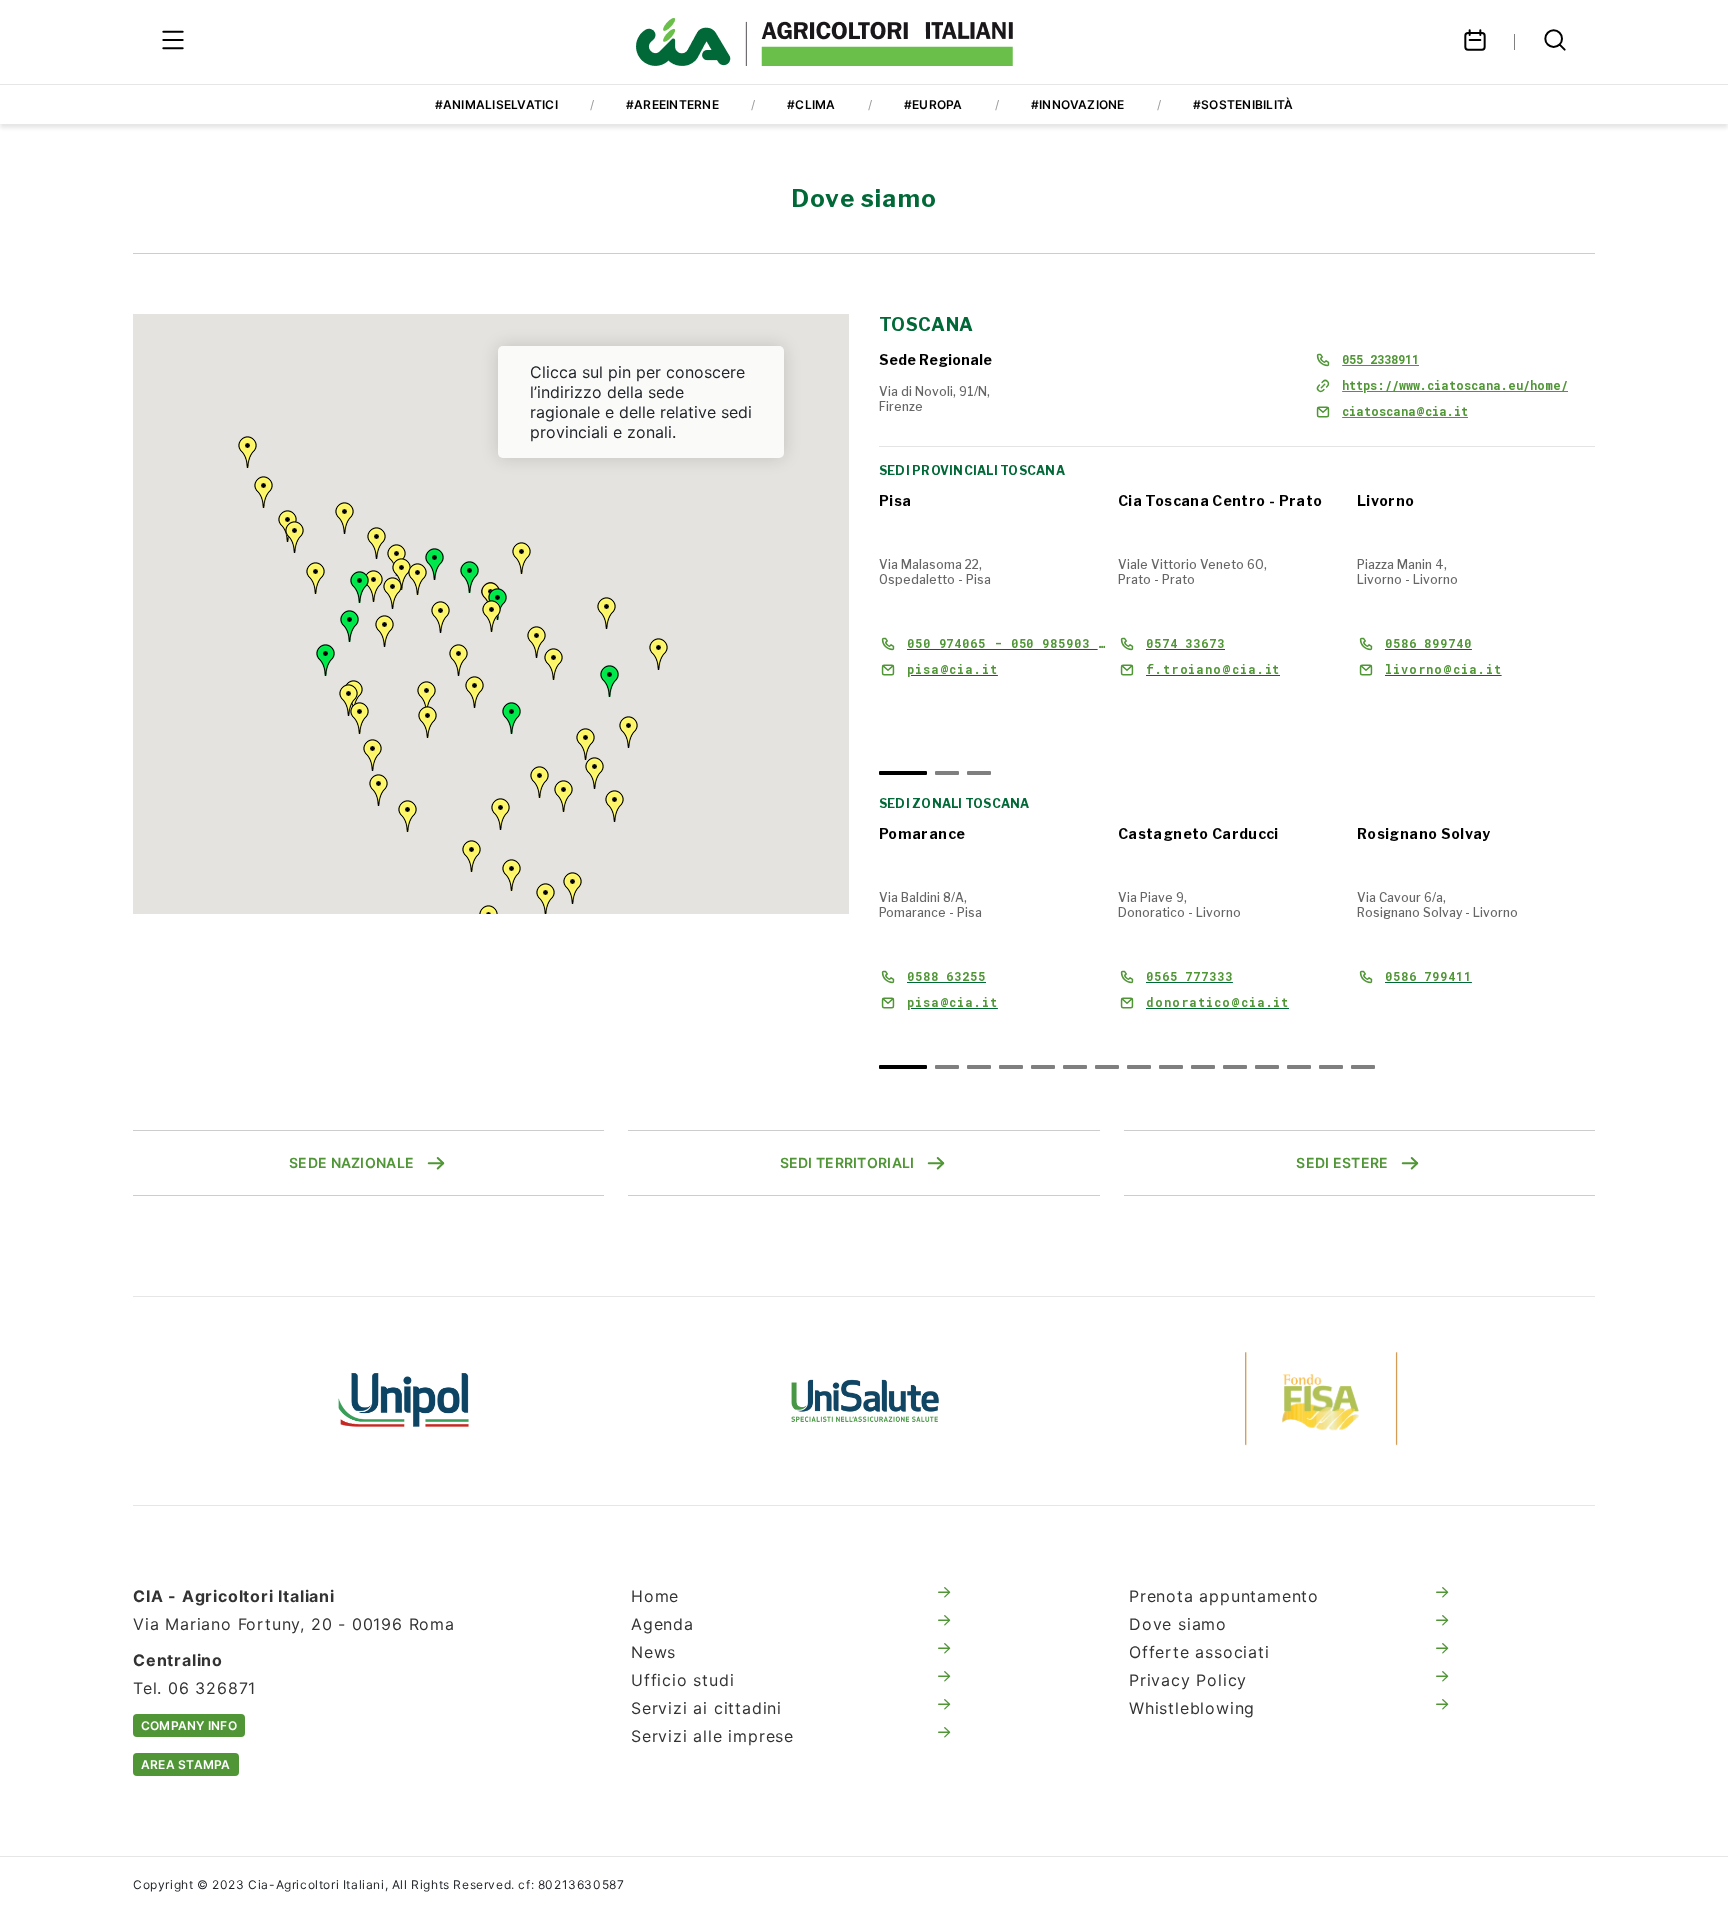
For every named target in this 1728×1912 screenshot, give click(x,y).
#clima (811, 104)
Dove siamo (1178, 1624)
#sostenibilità (1243, 104)
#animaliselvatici (496, 104)
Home (655, 1596)
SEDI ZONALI (928, 710)
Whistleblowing (1192, 1708)
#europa (933, 104)
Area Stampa (186, 1764)
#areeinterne (672, 104)
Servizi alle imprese (712, 1736)
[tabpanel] (992, 613)
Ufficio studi (682, 1680)
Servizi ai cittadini (706, 1708)
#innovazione (1078, 104)
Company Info (189, 1725)
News (653, 1652)
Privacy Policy (1188, 1680)
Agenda (662, 1624)
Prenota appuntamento (1224, 1596)
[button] (350, 626)
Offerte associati (1199, 1652)
